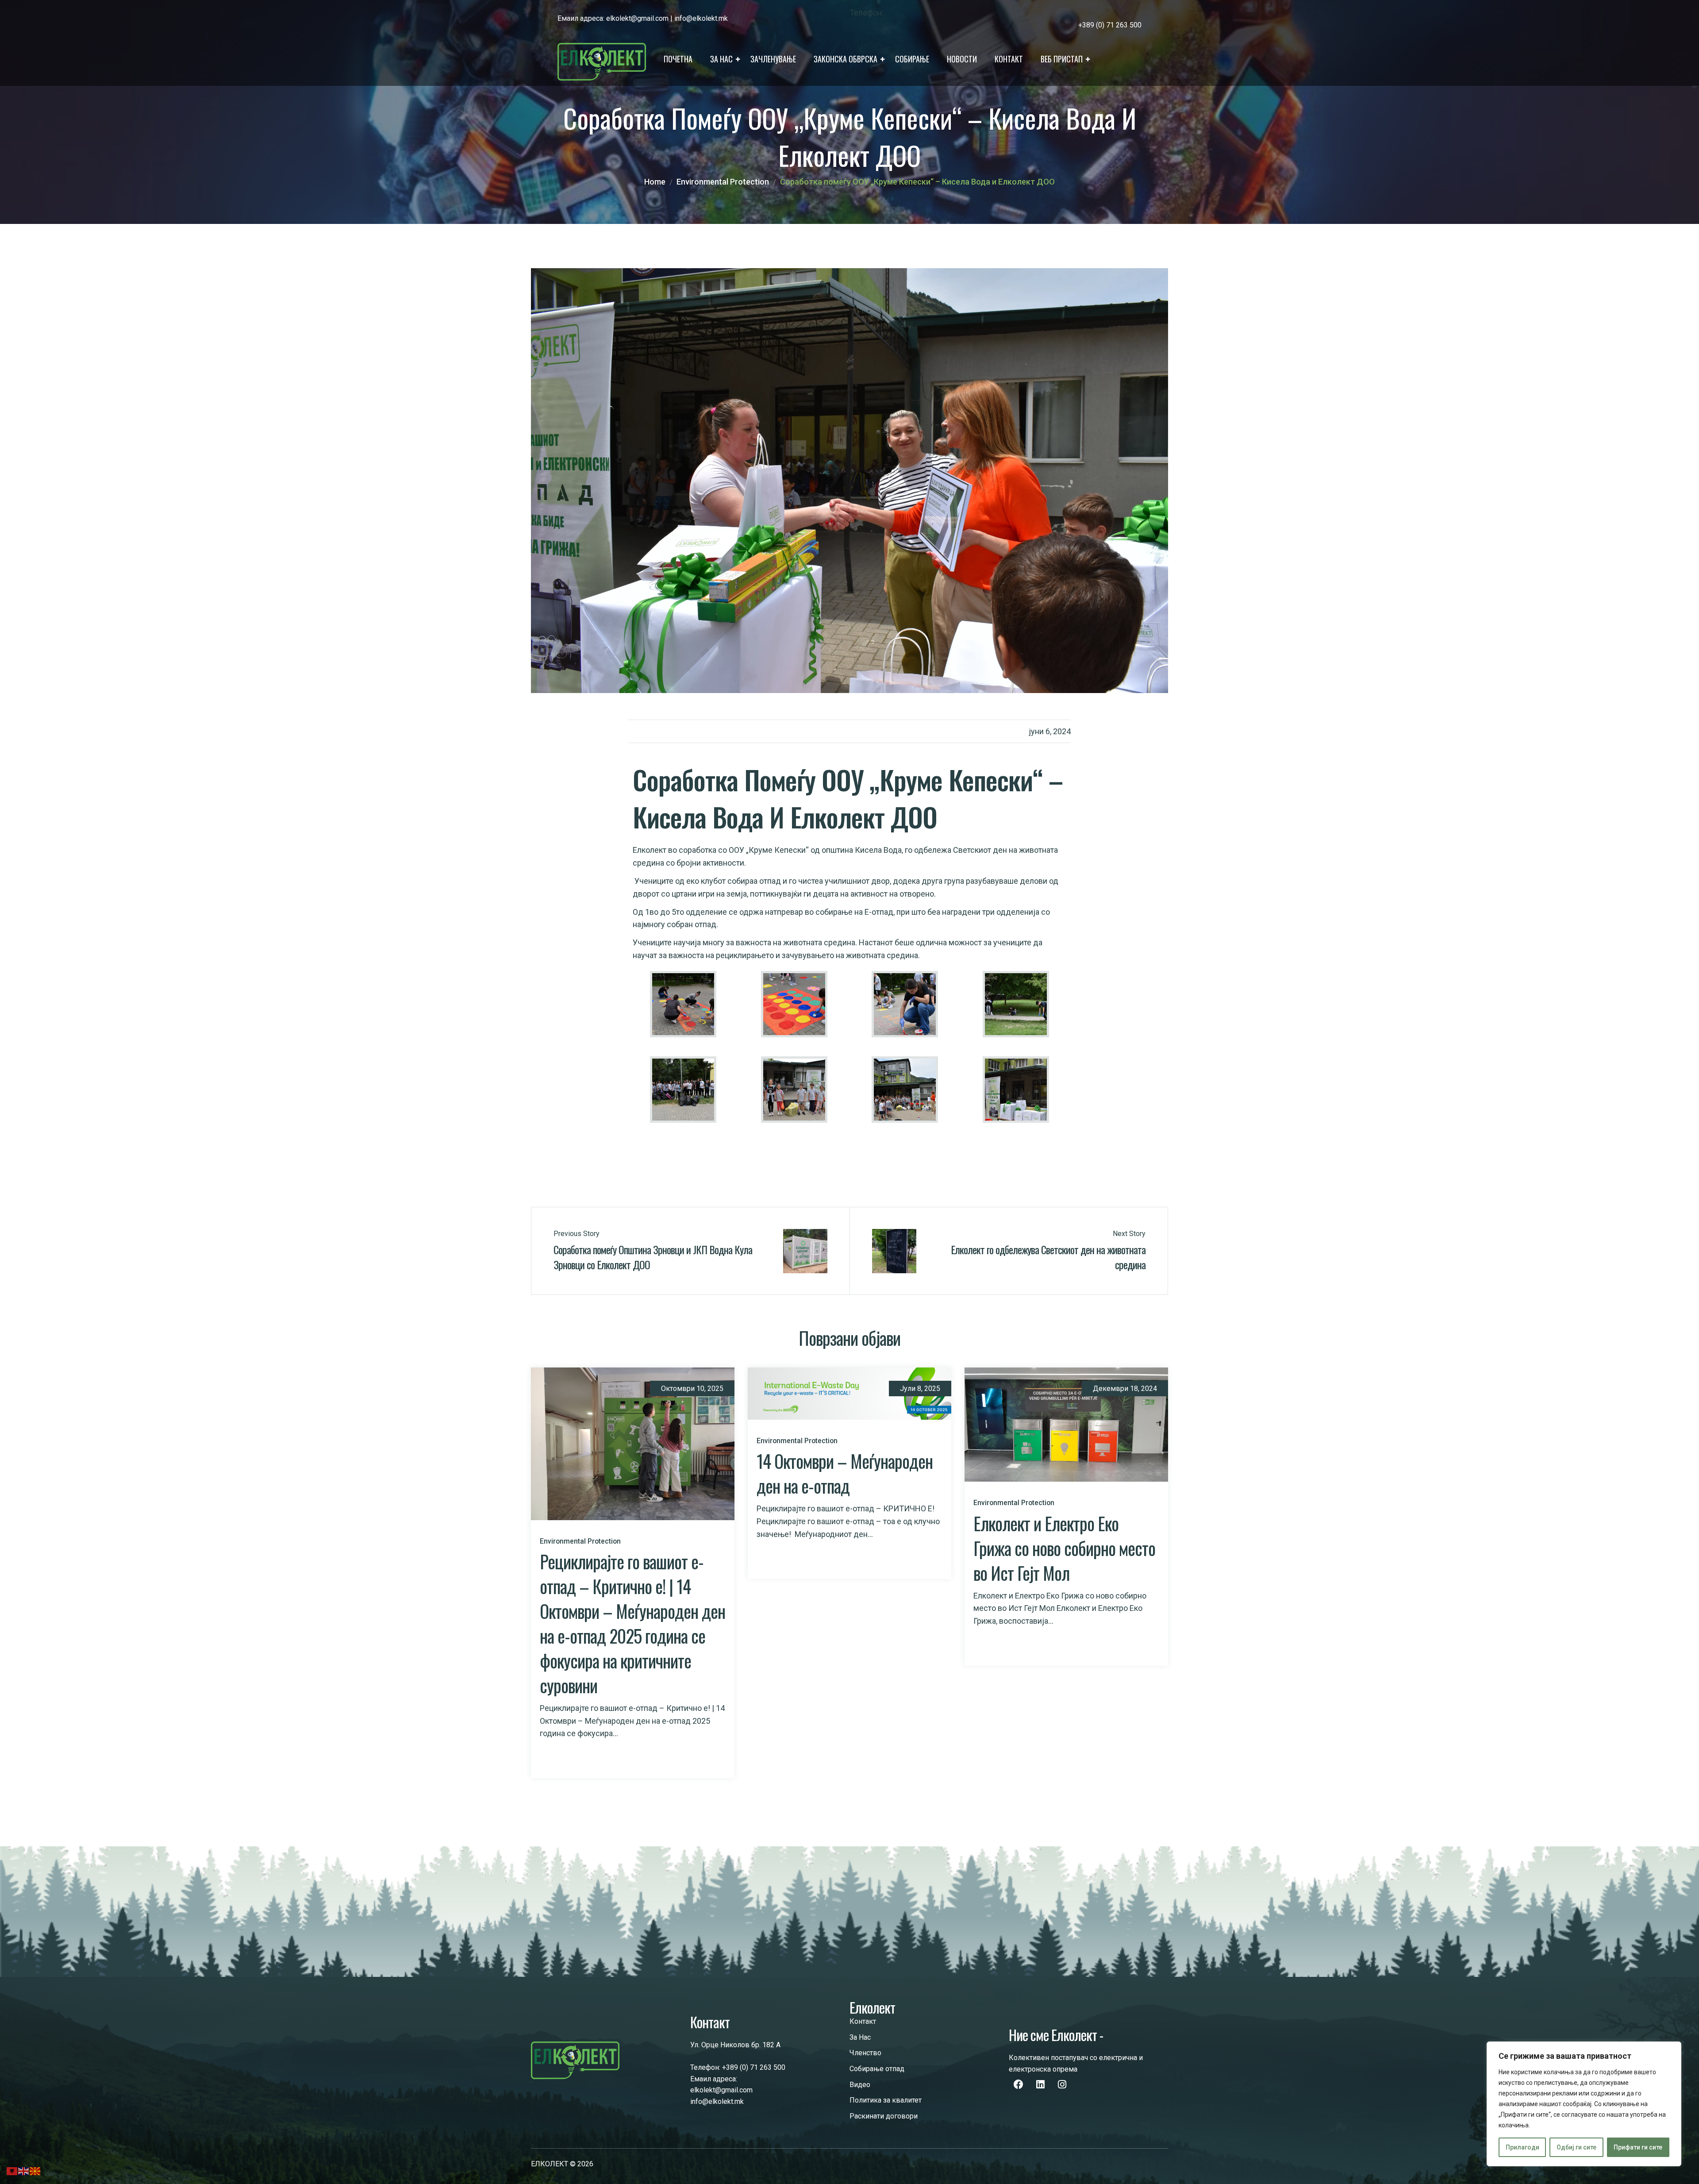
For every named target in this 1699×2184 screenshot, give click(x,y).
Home (655, 182)
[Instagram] (1062, 2084)
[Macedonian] (35, 2171)
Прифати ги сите (1638, 2147)
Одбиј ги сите (1576, 2147)
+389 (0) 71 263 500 (754, 2067)
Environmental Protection (723, 182)
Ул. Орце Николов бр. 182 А (735, 2045)
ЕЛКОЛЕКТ (550, 2164)
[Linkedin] (1040, 2084)
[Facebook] (1019, 2084)
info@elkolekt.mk (701, 18)
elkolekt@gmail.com (637, 18)
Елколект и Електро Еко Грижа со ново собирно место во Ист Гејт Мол (1064, 1548)
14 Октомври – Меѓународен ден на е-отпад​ (845, 1473)
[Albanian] (12, 2171)
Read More (557, 1757)
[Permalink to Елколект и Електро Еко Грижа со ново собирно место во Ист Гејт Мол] (1066, 1424)
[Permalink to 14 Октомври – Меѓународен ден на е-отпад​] (849, 1393)
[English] (24, 2171)
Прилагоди (1522, 2147)
